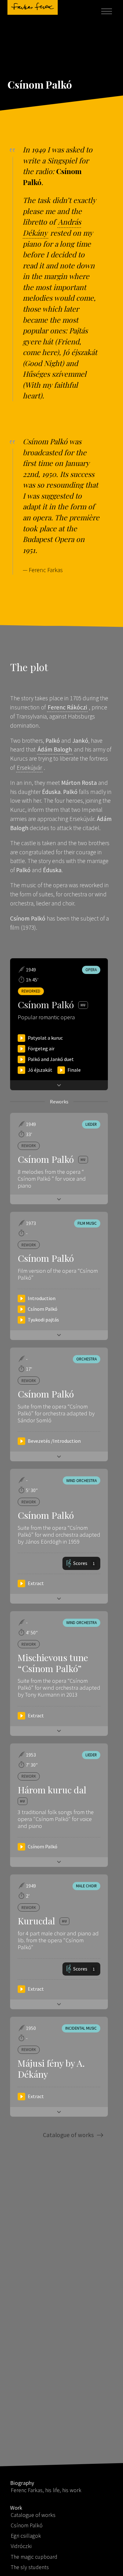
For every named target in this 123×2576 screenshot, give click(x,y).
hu (83, 1159)
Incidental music (81, 2028)
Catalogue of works (68, 2135)
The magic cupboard (34, 2557)
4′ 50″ (32, 1633)
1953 (31, 1755)
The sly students (30, 2567)
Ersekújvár (29, 768)
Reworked (31, 991)
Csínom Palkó (27, 2525)
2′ (28, 1896)
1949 (31, 1124)
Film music (87, 1223)
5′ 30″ (32, 1490)
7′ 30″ (32, 1765)
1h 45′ (32, 980)
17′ (29, 1369)
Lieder (91, 1124)
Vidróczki (21, 2546)
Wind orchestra (82, 1480)
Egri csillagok (26, 2536)
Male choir (86, 1886)
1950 (31, 2028)
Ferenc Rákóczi (67, 707)
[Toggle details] (59, 1199)
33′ (29, 1134)
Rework (29, 1146)
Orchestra (87, 1359)
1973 (31, 1223)
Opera (91, 970)
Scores (84, 1563)
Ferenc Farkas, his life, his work (46, 2490)
